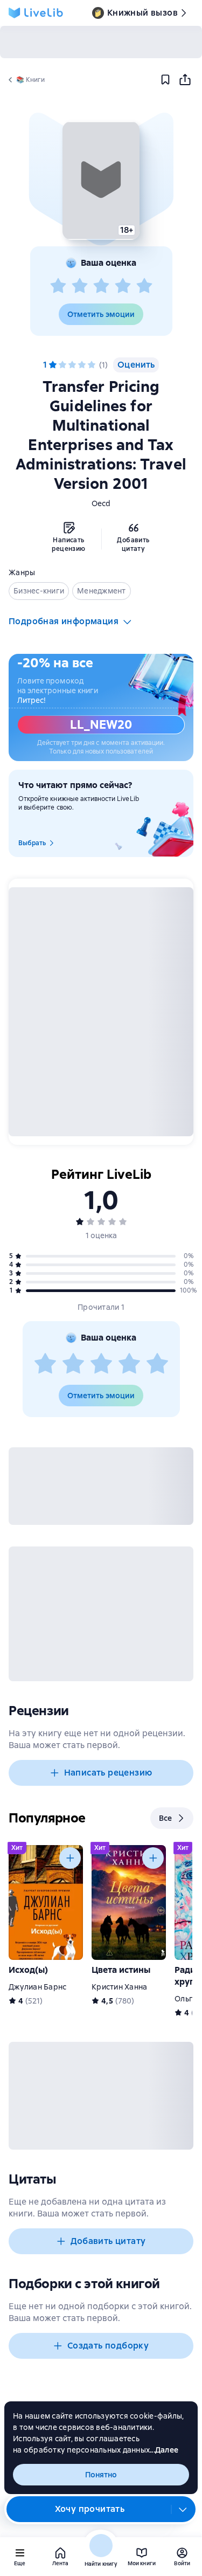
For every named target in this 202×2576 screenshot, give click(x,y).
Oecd (101, 503)
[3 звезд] (101, 286)
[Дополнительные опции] (183, 2509)
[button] (101, 181)
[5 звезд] (144, 286)
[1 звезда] (58, 286)
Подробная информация (64, 621)
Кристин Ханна (119, 1987)
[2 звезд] (80, 286)
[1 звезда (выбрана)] (53, 365)
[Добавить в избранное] (165, 80)
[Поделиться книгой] (185, 80)
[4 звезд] (123, 286)
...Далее (164, 2450)
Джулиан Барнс (37, 1987)
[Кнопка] (70, 1858)
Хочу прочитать (90, 2509)
